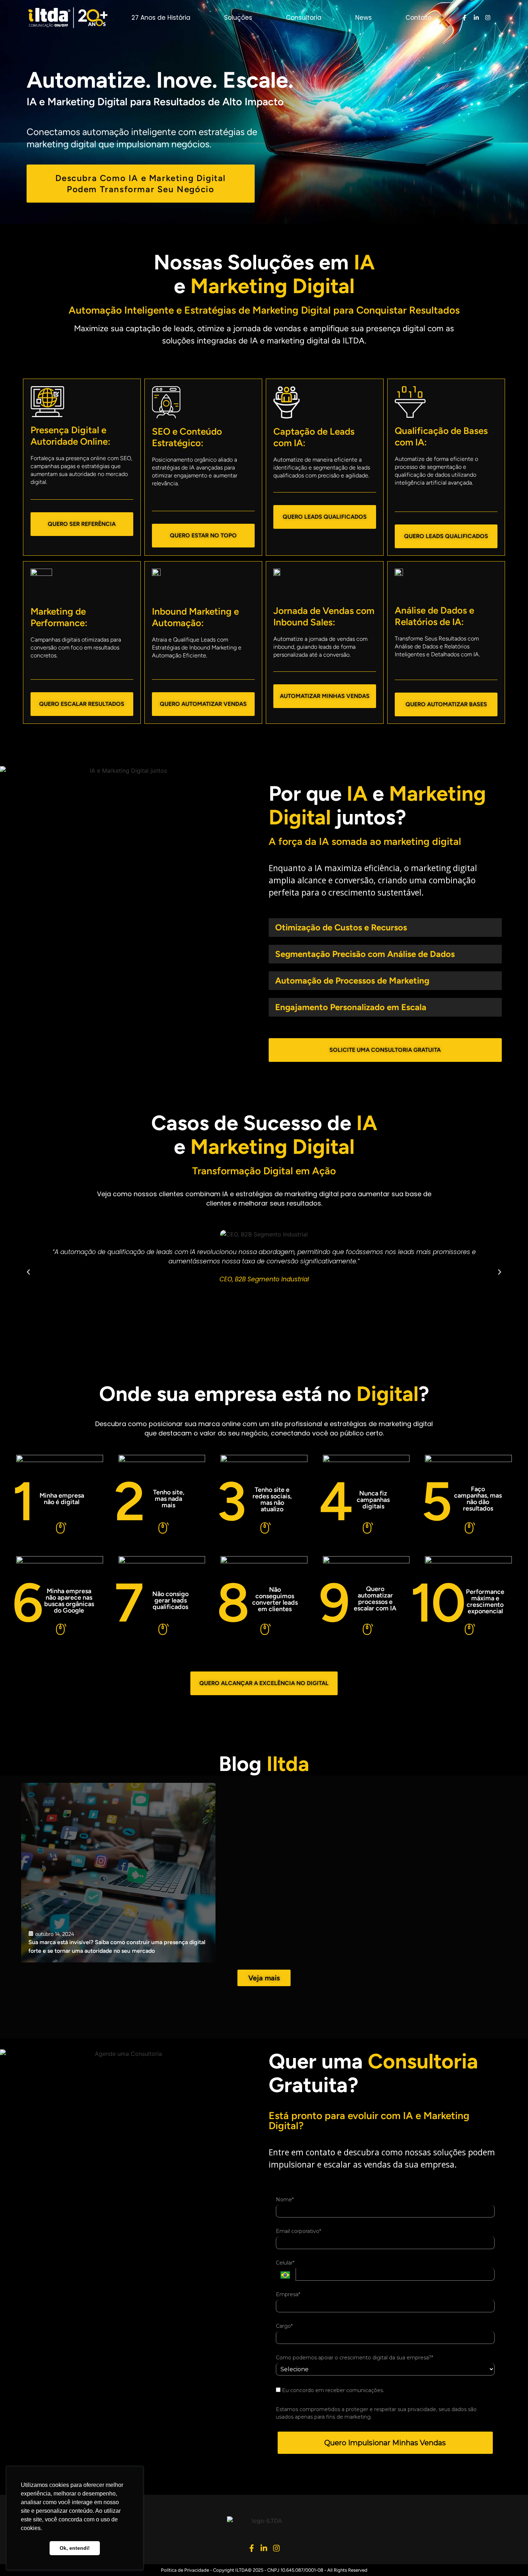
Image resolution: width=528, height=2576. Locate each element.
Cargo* (284, 2326)
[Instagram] (488, 18)
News (363, 18)
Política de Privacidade (185, 2570)
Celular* (285, 2263)
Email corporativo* (298, 2231)
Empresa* (288, 2295)
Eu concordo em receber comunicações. (332, 2390)
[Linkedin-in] (476, 18)
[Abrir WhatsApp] (510, 2558)
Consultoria (304, 18)
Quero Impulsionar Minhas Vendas (385, 2443)
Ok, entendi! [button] (75, 2548)
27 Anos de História (161, 18)
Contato (418, 18)
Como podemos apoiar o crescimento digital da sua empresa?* (355, 2358)
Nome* (285, 2200)
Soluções (238, 18)
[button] (28, 1272)
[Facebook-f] (464, 18)
